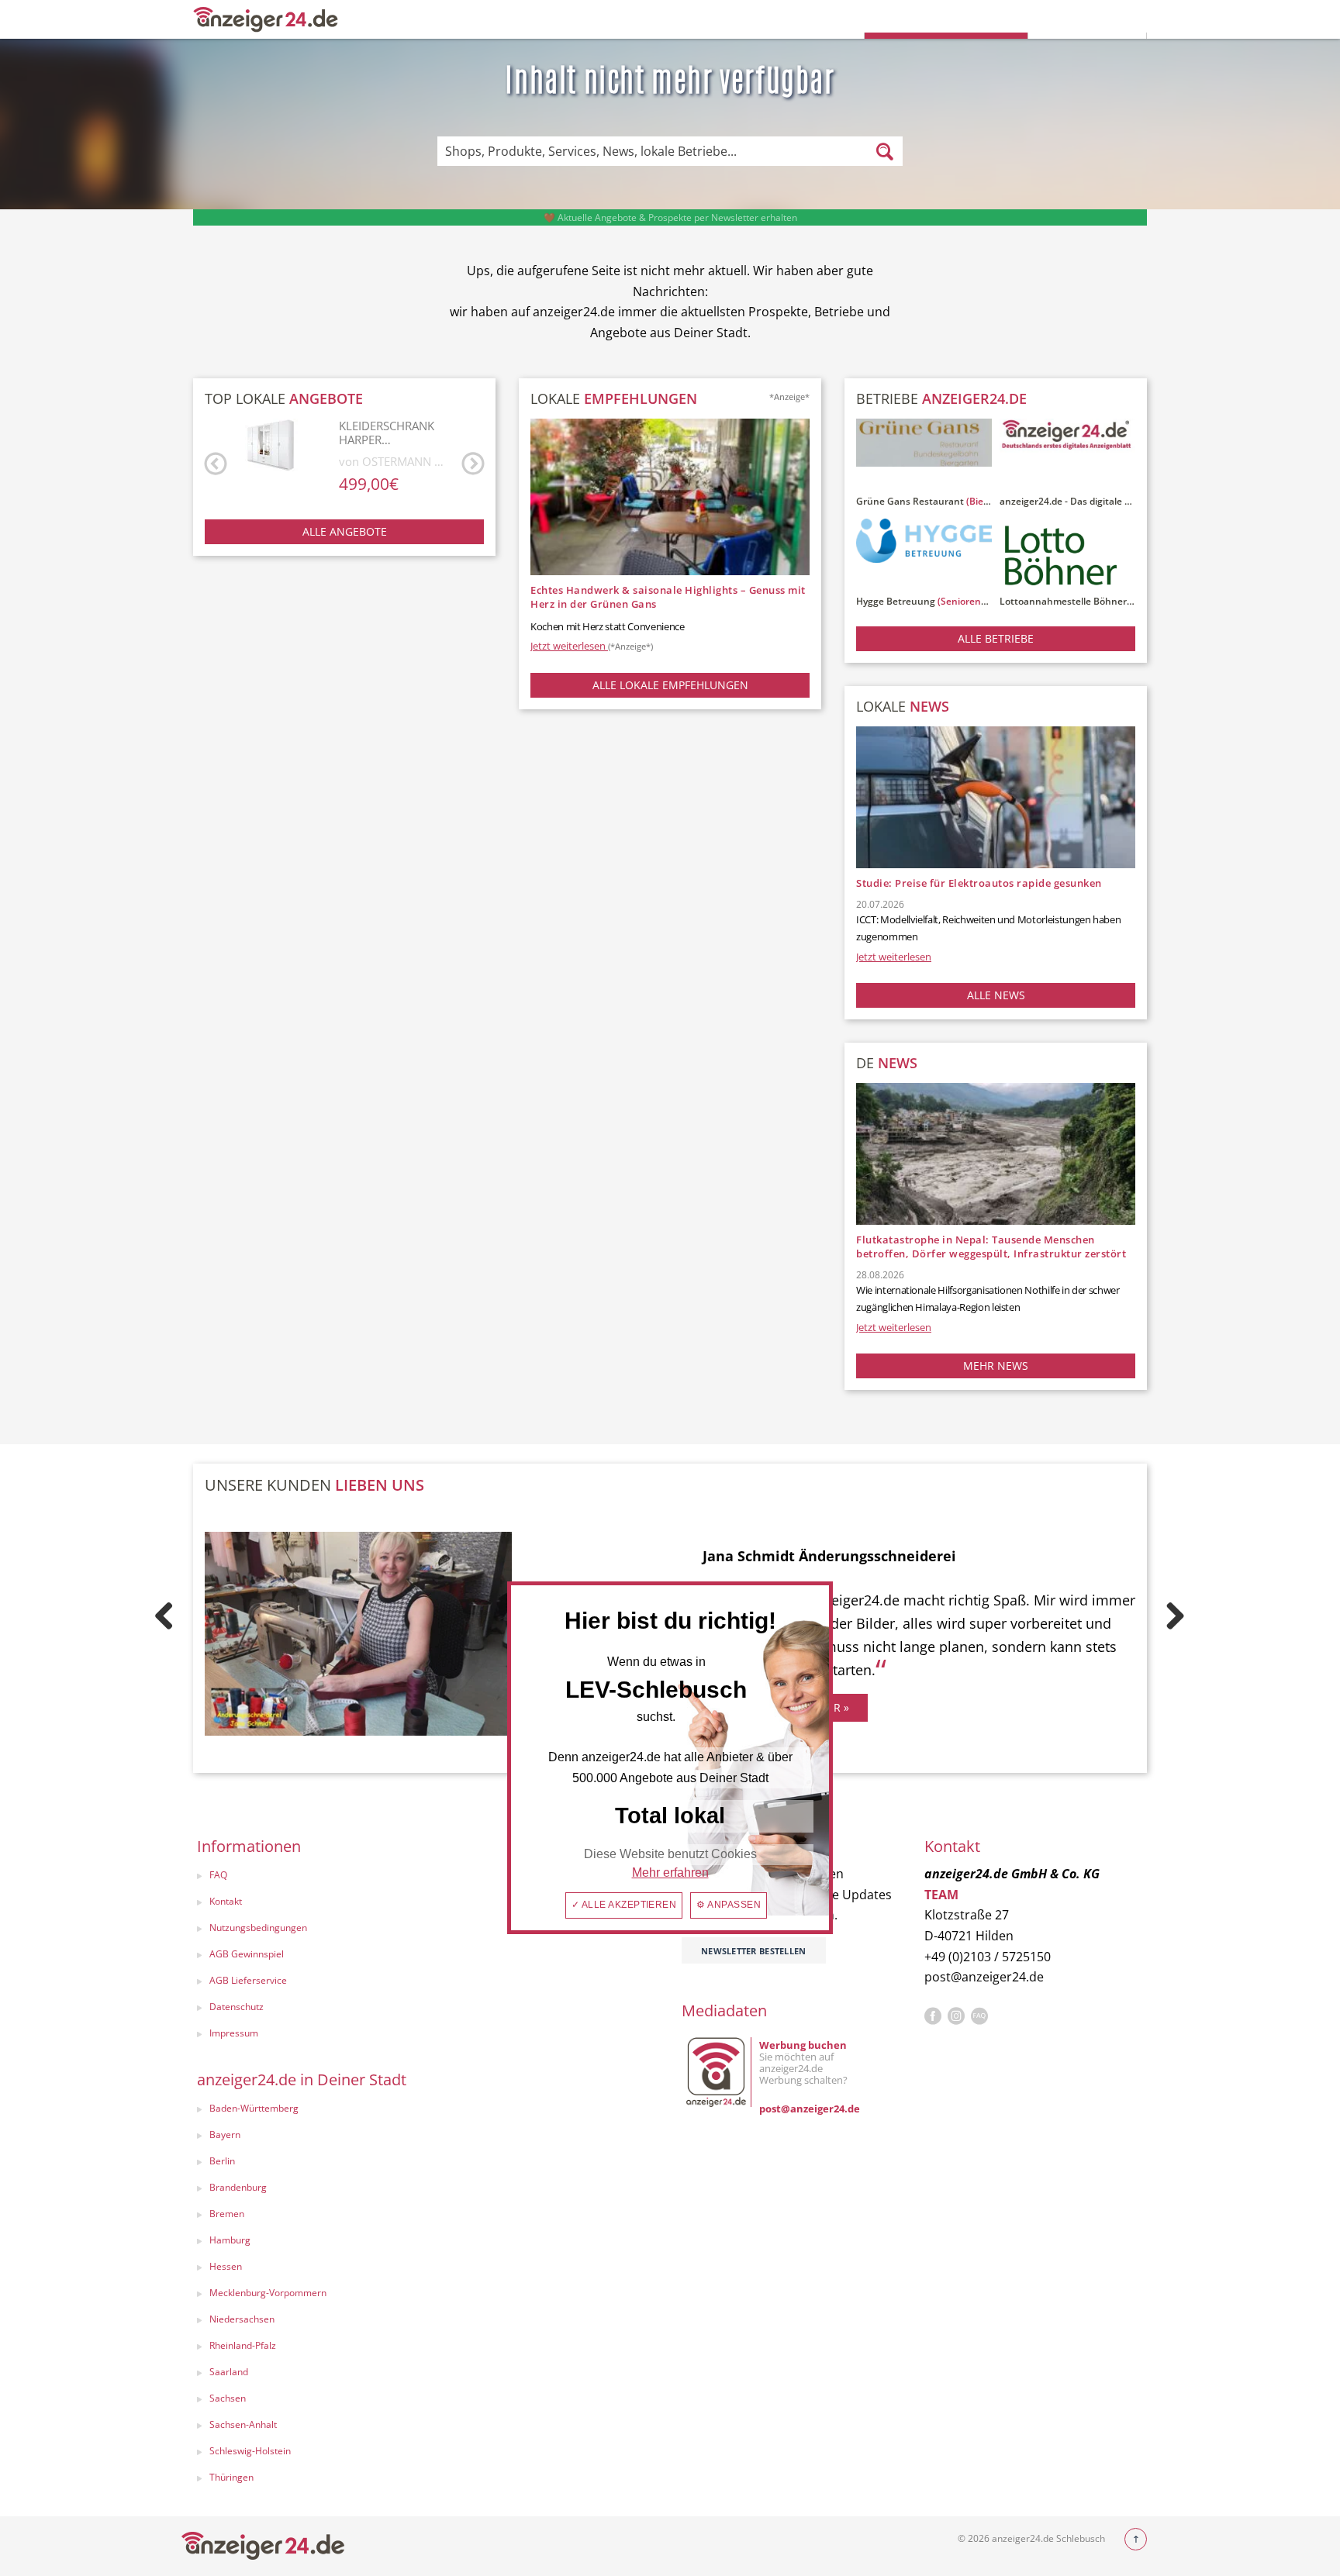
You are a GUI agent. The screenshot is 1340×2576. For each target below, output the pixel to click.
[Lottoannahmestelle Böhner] (1067, 555)
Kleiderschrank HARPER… (387, 433)
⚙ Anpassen (729, 1905)
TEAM (941, 1895)
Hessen (226, 2266)
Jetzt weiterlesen (592, 646)
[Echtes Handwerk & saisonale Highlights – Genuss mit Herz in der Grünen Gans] (670, 496)
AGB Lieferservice (248, 1980)
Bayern (225, 2135)
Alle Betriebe (996, 638)
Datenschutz (237, 2007)
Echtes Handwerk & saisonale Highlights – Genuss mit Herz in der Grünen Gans (668, 597)
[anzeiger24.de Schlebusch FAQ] (979, 2016)
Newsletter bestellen (754, 1951)
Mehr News (996, 1366)
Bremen (227, 2214)
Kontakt (226, 1901)
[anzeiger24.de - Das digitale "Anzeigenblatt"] (1067, 455)
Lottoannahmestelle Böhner (1063, 601)
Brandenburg (238, 2187)
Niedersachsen (242, 2319)
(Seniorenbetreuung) (985, 601)
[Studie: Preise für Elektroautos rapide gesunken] (996, 797)
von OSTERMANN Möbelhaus (396, 461)
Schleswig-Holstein (250, 2451)
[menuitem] (303, 1877)
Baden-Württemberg (254, 2108)
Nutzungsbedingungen (258, 1928)
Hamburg (230, 2240)
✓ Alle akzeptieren (624, 1905)
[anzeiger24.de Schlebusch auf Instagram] (956, 2016)
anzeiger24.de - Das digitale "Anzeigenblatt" (1097, 501)
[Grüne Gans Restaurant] (924, 455)
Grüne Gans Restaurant (910, 501)
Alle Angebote (345, 531)
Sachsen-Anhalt (243, 2424)
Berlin (222, 2161)
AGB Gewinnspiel (247, 1954)
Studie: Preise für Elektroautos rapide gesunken (979, 883)
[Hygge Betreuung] (924, 555)
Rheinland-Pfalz (243, 2345)
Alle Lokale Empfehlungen (670, 685)
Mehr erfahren (670, 1873)
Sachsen (228, 2398)
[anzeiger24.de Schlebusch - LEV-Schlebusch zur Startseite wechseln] (266, 18)
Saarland (229, 2372)
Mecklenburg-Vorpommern (268, 2293)
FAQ (218, 1875)
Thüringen (231, 2477)
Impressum (234, 2033)
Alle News (996, 995)
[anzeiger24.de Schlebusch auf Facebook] (933, 2016)
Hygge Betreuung (896, 601)
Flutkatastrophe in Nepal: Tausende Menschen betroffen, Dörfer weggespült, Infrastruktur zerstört (991, 1247)
